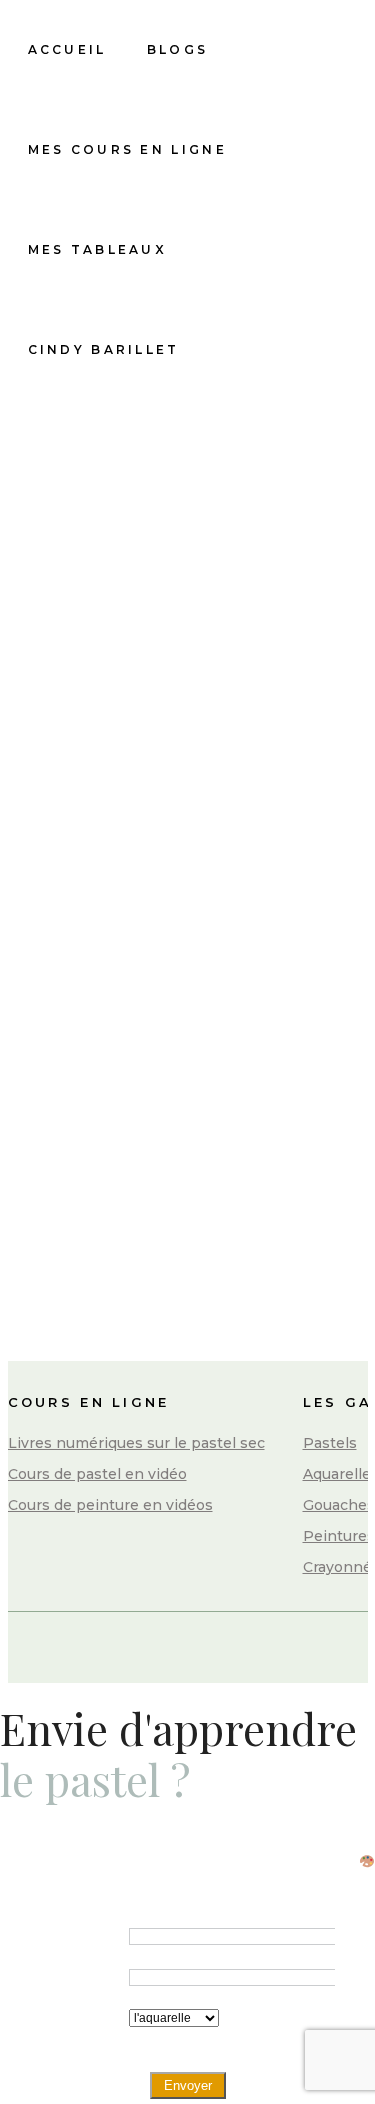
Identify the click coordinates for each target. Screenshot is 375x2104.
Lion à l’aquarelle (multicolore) (173, 922)
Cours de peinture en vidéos (110, 1505)
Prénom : (85, 1935)
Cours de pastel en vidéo (97, 1474)
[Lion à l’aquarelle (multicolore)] (179, 757)
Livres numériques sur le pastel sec (136, 1443)
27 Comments (178, 1091)
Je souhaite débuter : (78, 2030)
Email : (92, 1976)
